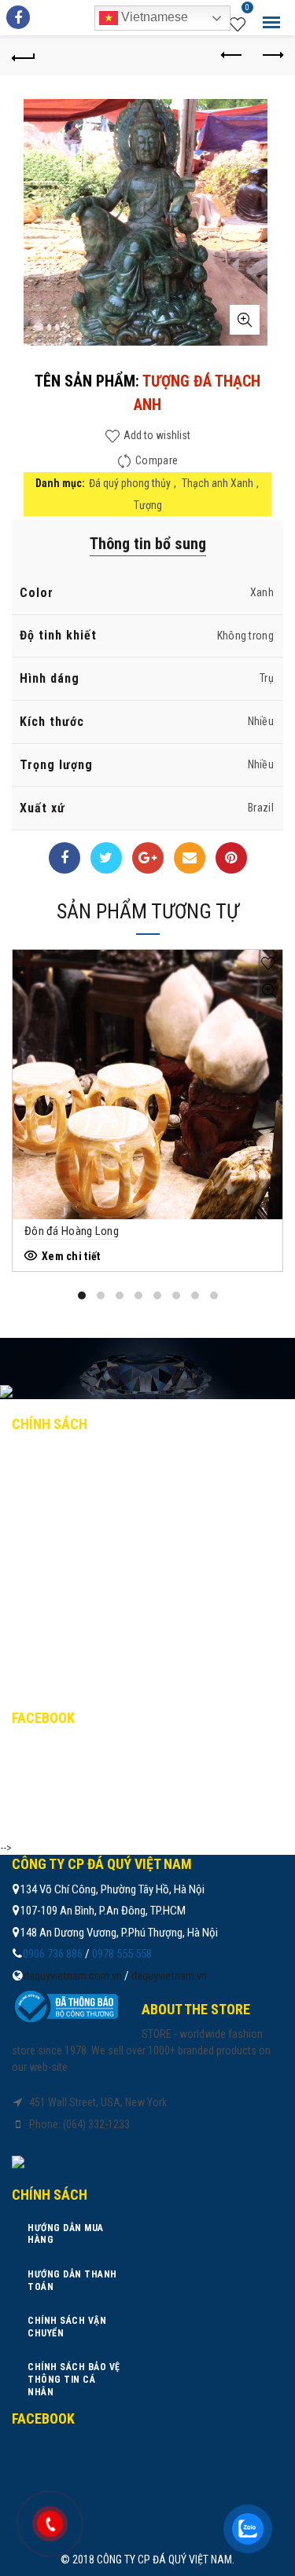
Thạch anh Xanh (218, 483)
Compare (157, 460)
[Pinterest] (231, 858)
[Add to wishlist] (269, 964)
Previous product (232, 56)
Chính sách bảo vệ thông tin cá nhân (124, 1560)
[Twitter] (106, 858)
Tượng (148, 505)
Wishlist (247, 9)
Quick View (269, 991)
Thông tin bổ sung (148, 544)
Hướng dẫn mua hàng (80, 1457)
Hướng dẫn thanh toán (87, 1492)
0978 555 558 (122, 1954)
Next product (271, 56)
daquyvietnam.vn (169, 1976)
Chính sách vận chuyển (87, 1526)
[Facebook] (65, 858)
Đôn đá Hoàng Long (72, 1231)
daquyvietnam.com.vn (73, 1976)
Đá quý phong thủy (130, 483)
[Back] (24, 56)
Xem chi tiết (71, 1256)
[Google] (148, 858)
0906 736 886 (53, 1954)
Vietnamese (153, 17)
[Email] (190, 858)
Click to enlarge (245, 320)
